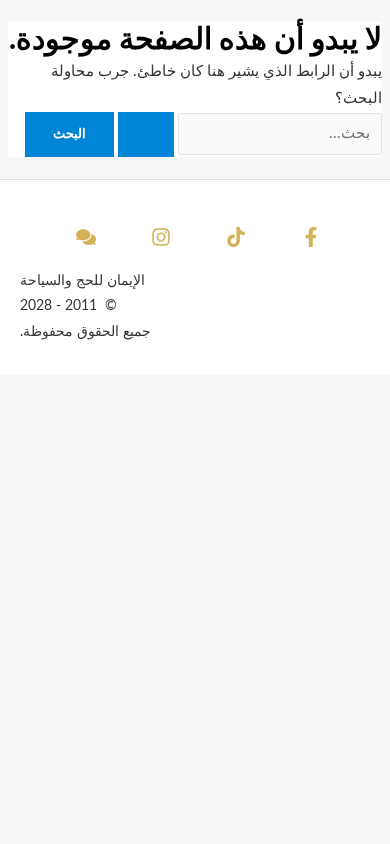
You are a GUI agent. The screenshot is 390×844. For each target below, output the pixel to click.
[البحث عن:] (248, 133)
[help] (83, 237)
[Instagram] (158, 237)
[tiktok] (233, 237)
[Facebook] (308, 237)
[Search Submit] (146, 134)
